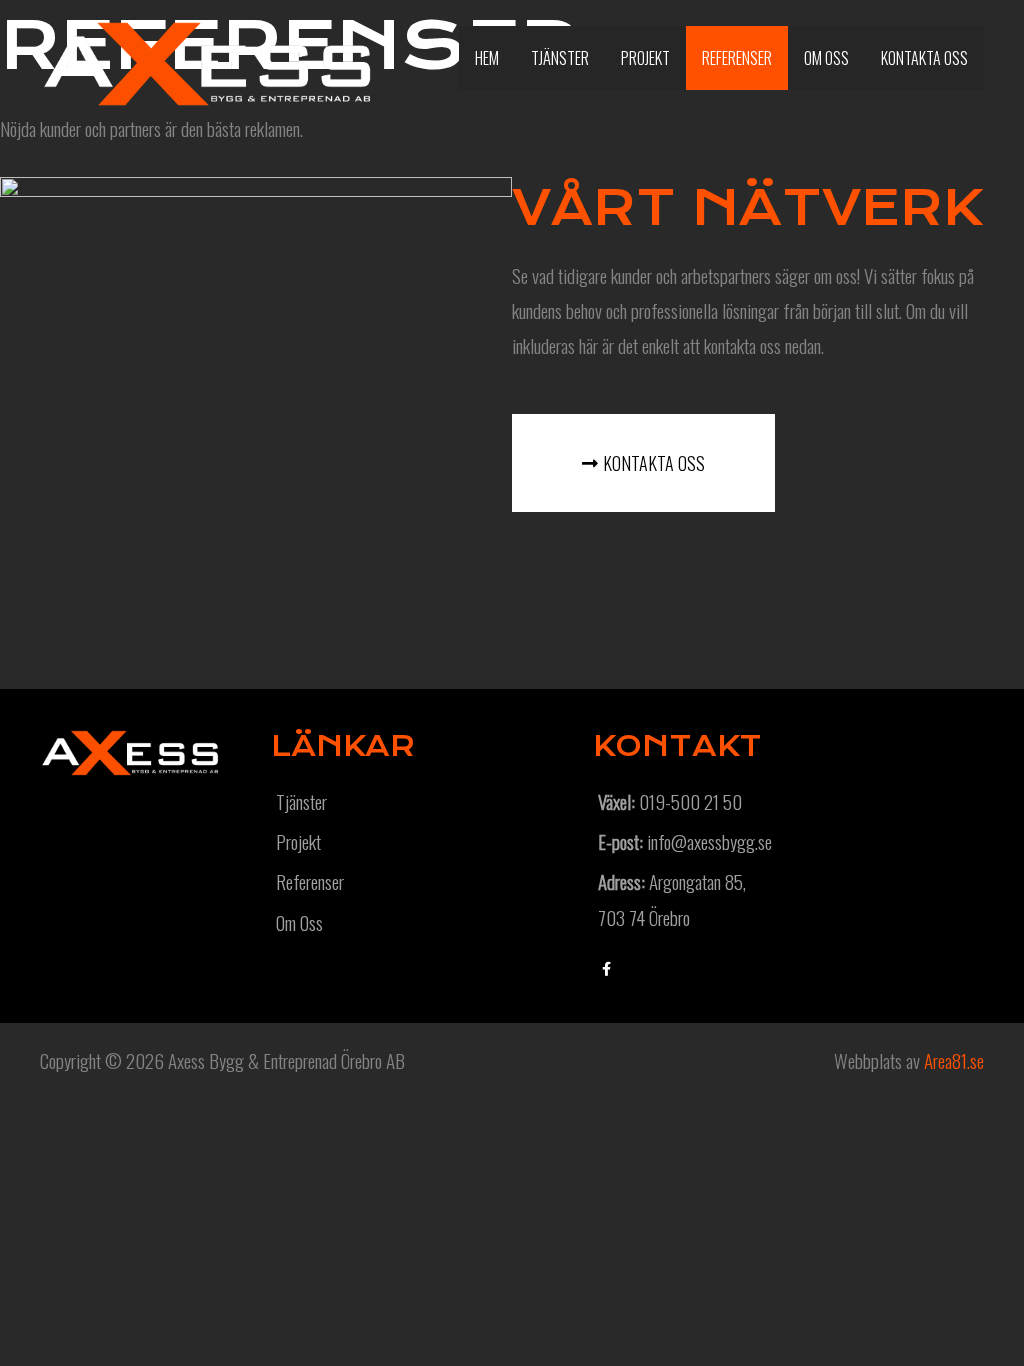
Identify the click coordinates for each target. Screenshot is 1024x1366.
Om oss (826, 58)
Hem (487, 58)
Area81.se (954, 1060)
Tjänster (560, 58)
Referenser (737, 58)
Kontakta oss (924, 58)
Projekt (645, 58)
